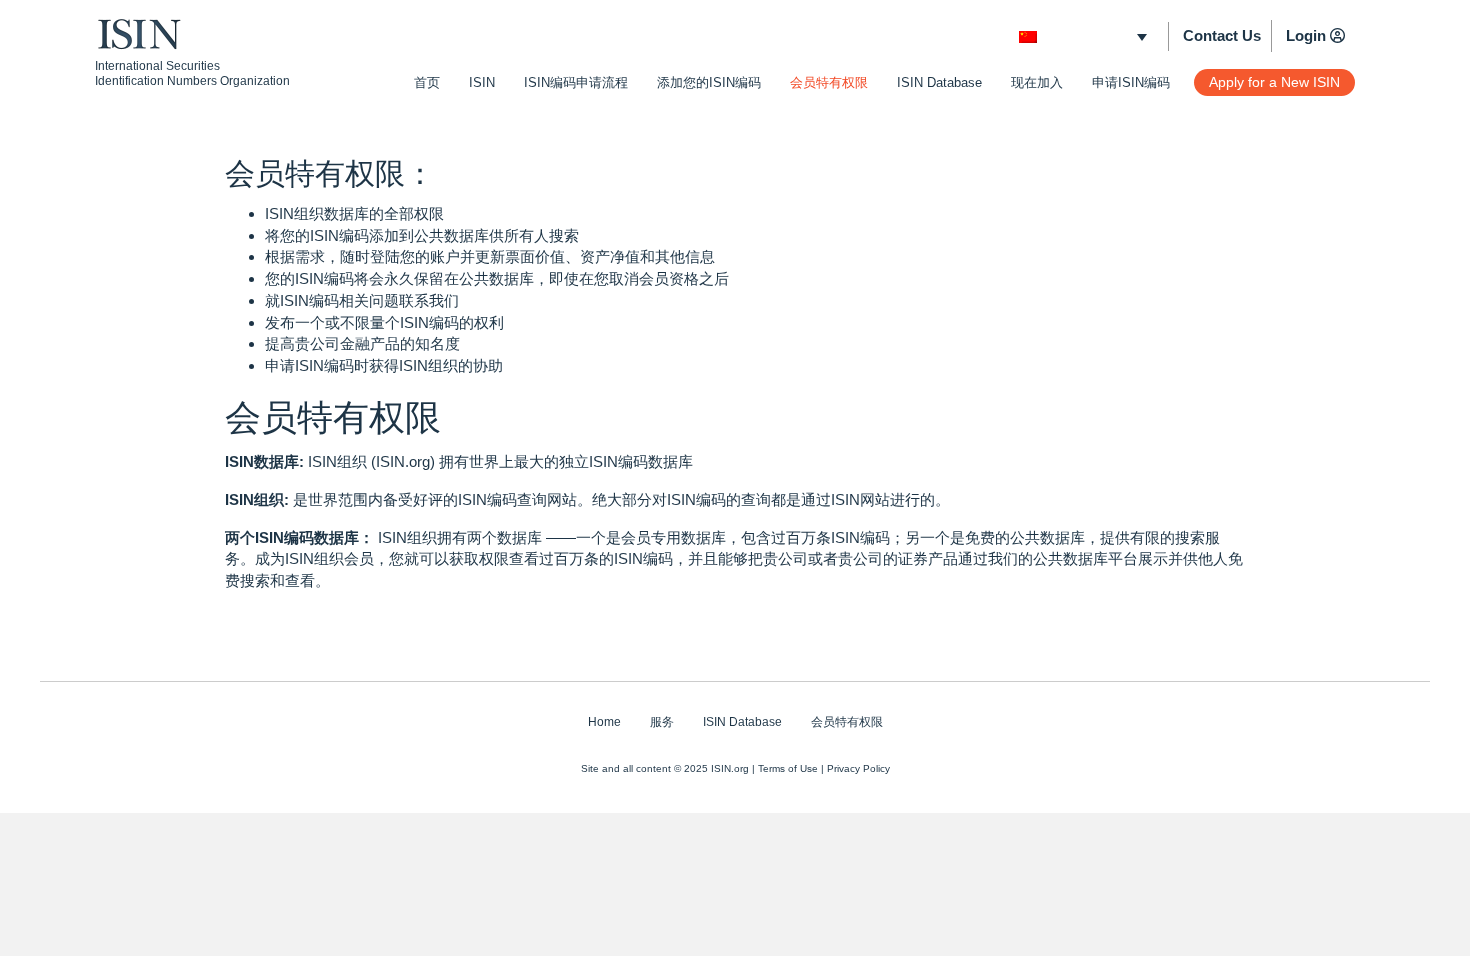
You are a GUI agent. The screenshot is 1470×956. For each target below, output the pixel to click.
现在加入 (1037, 82)
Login (1306, 35)
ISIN (482, 82)
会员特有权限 (829, 82)
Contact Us (1222, 35)
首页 (427, 82)
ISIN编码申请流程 (576, 82)
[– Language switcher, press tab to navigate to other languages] (1083, 36)
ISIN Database (939, 82)
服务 (662, 722)
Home (604, 722)
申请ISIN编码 (1131, 82)
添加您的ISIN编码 (709, 82)
